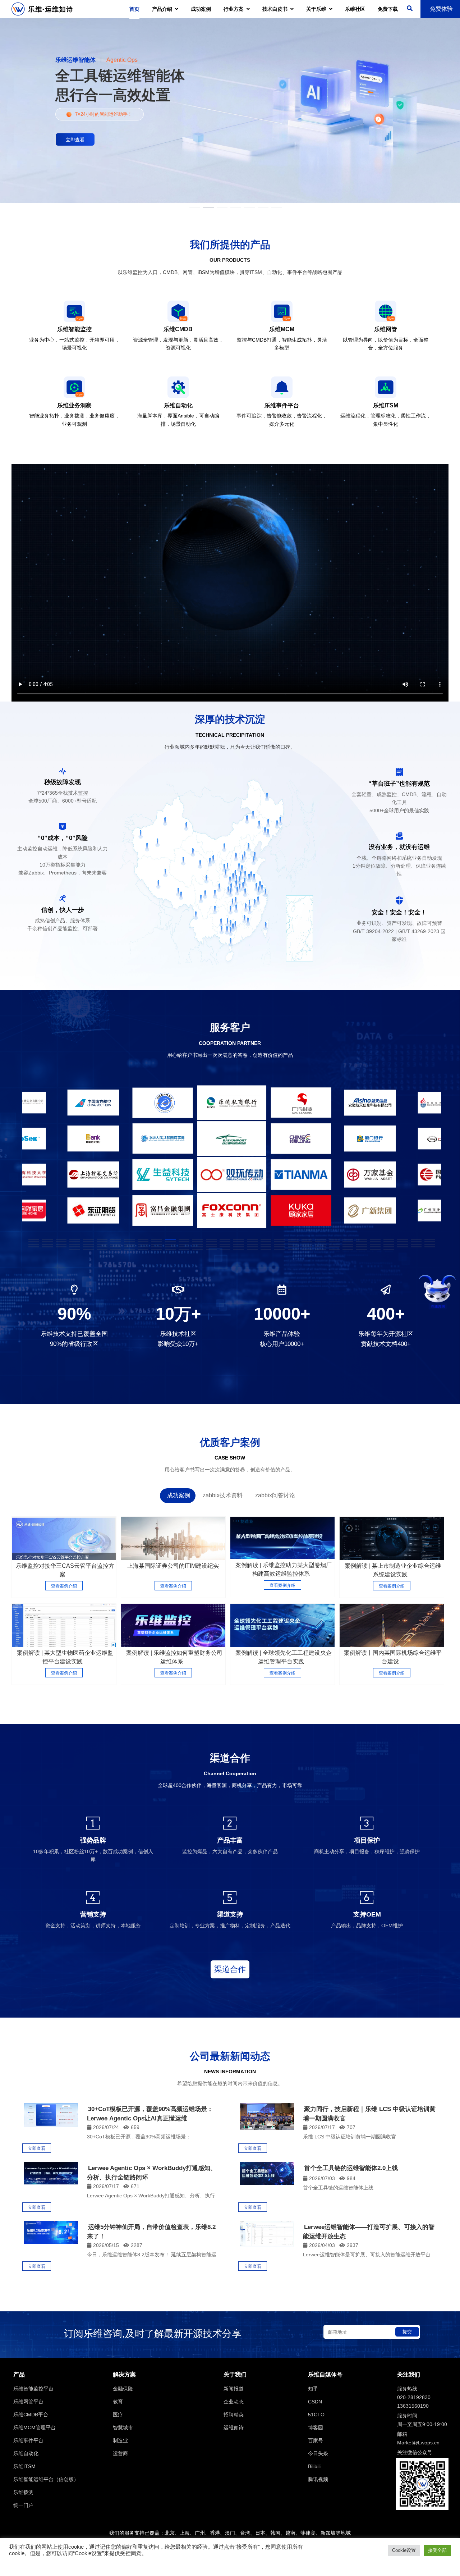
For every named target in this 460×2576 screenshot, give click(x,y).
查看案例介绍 (64, 1586)
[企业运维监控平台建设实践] (64, 1625)
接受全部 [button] (437, 2550)
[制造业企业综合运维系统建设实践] (392, 1538)
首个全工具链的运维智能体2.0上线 (351, 2168)
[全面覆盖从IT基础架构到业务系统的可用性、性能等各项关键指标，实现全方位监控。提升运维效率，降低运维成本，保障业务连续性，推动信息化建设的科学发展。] (282, 1538)
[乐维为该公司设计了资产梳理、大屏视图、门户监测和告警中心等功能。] (173, 1538)
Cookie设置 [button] (404, 2550)
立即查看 (37, 2148)
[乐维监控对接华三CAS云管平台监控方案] (64, 1538)
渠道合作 (230, 1969)
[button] (34, 1239)
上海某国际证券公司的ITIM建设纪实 (173, 1566)
